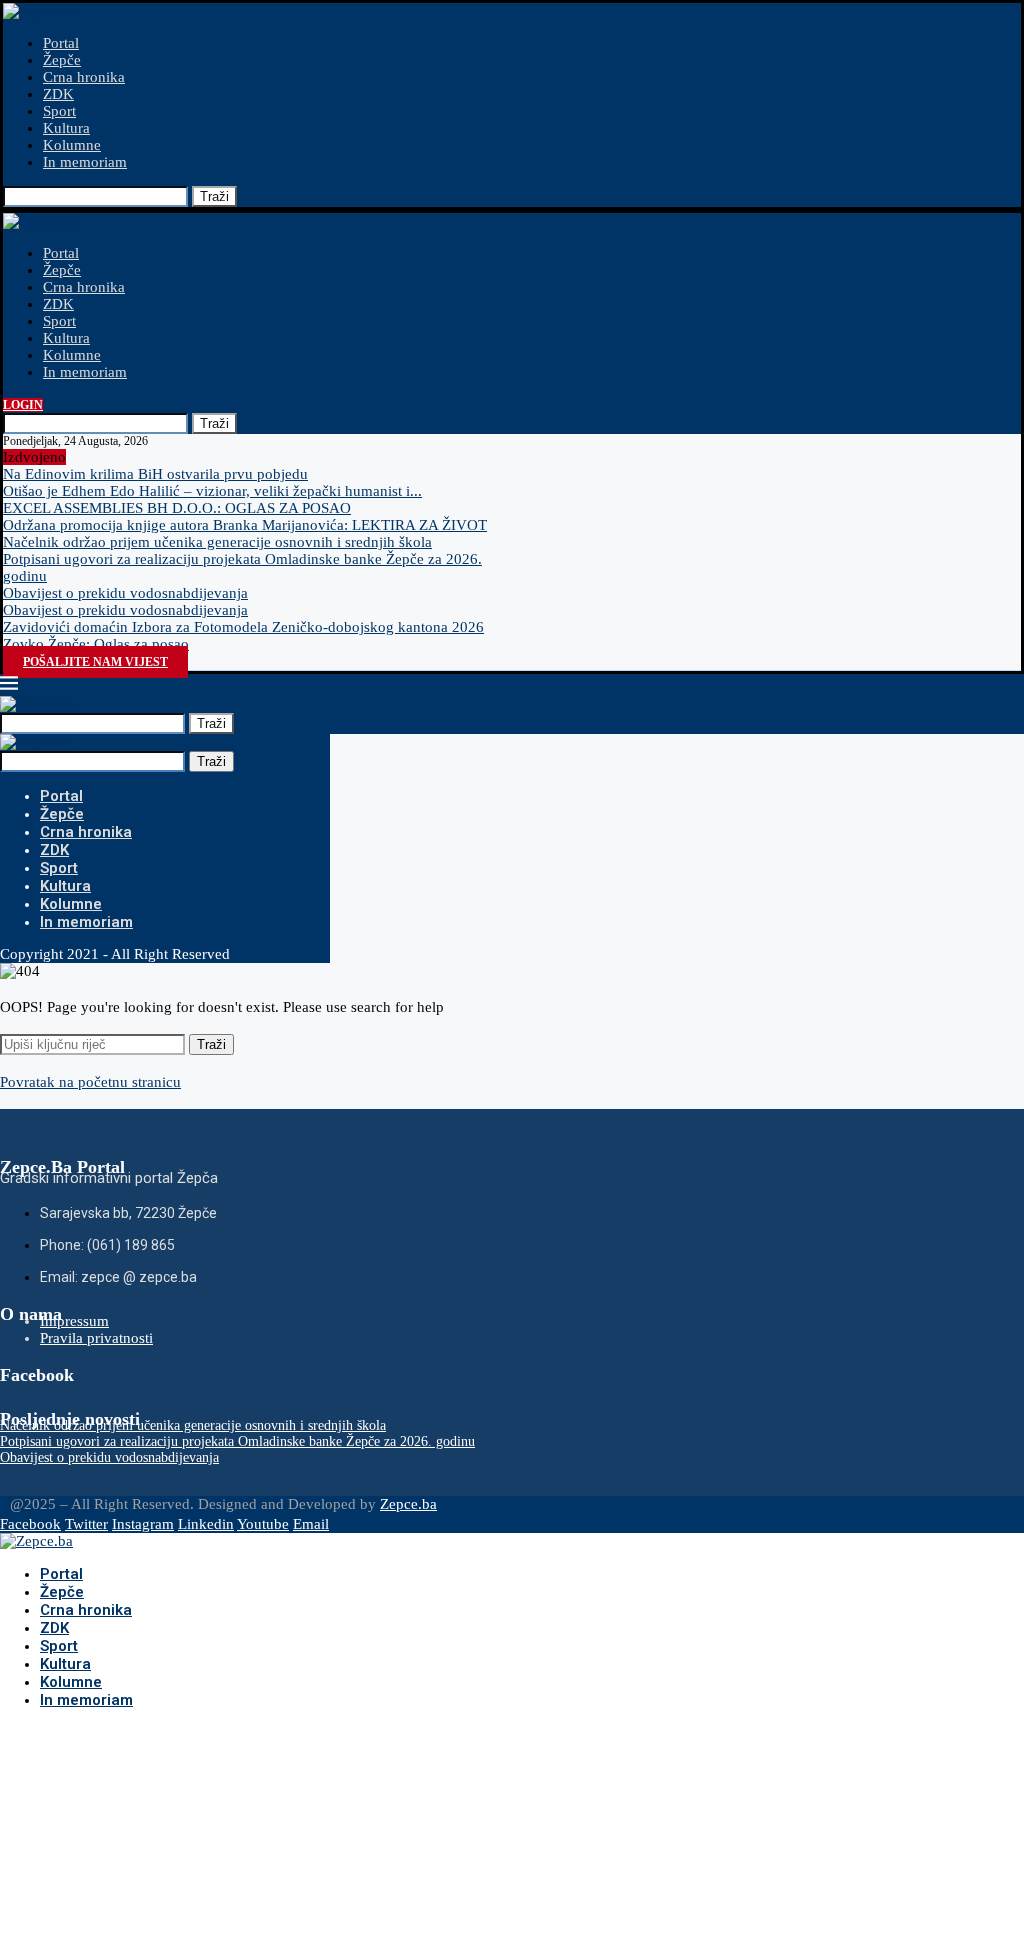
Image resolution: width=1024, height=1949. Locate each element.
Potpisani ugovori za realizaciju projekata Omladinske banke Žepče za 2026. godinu (237, 1441)
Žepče (62, 60)
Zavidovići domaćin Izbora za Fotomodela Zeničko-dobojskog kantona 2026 (243, 627)
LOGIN (23, 405)
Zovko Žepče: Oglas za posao (96, 644)
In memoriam (85, 162)
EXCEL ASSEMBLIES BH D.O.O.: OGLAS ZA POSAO (177, 508)
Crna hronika (84, 77)
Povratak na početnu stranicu (90, 1082)
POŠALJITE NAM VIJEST (95, 662)
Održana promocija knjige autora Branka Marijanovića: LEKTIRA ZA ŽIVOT (245, 525)
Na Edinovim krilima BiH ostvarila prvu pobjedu (155, 474)
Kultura (66, 128)
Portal (61, 43)
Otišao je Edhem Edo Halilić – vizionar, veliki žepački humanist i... (212, 491)
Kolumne (72, 145)
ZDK (58, 94)
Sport (59, 111)
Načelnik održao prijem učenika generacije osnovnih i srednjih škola (217, 542)
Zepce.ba (408, 1504)
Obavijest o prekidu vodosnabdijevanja (125, 593)
